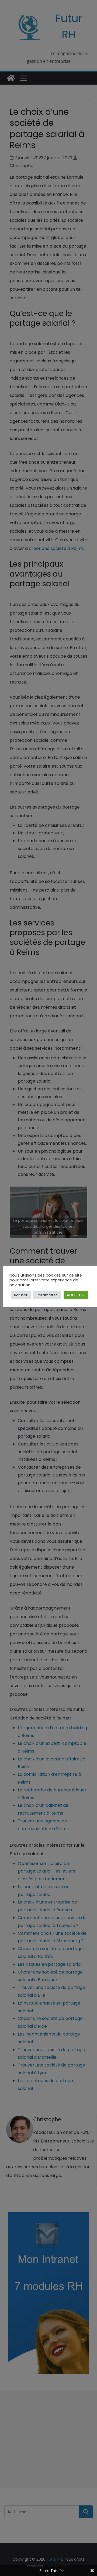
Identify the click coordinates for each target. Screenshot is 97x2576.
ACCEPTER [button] (76, 1295)
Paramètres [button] (47, 1295)
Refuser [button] (21, 1295)
